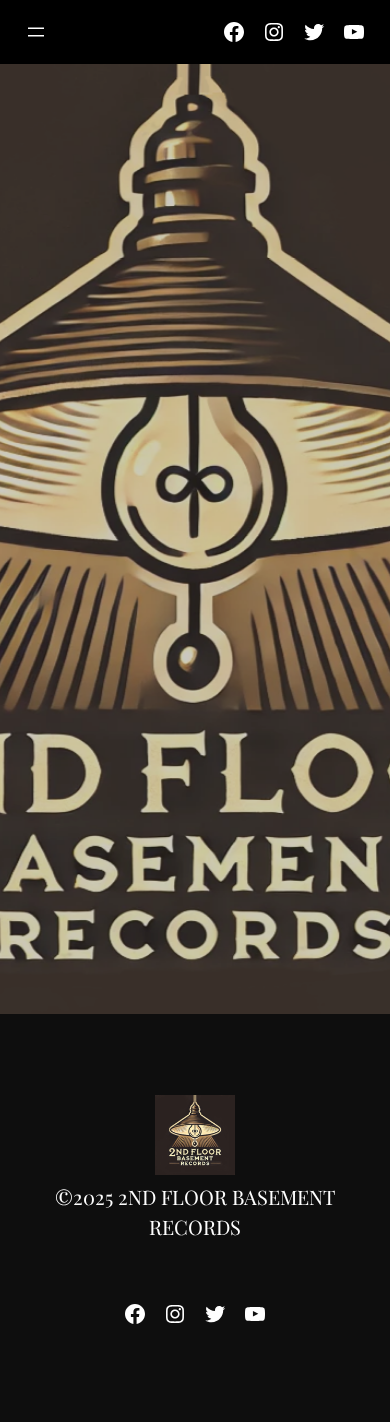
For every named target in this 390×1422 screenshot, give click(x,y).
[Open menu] (36, 32)
